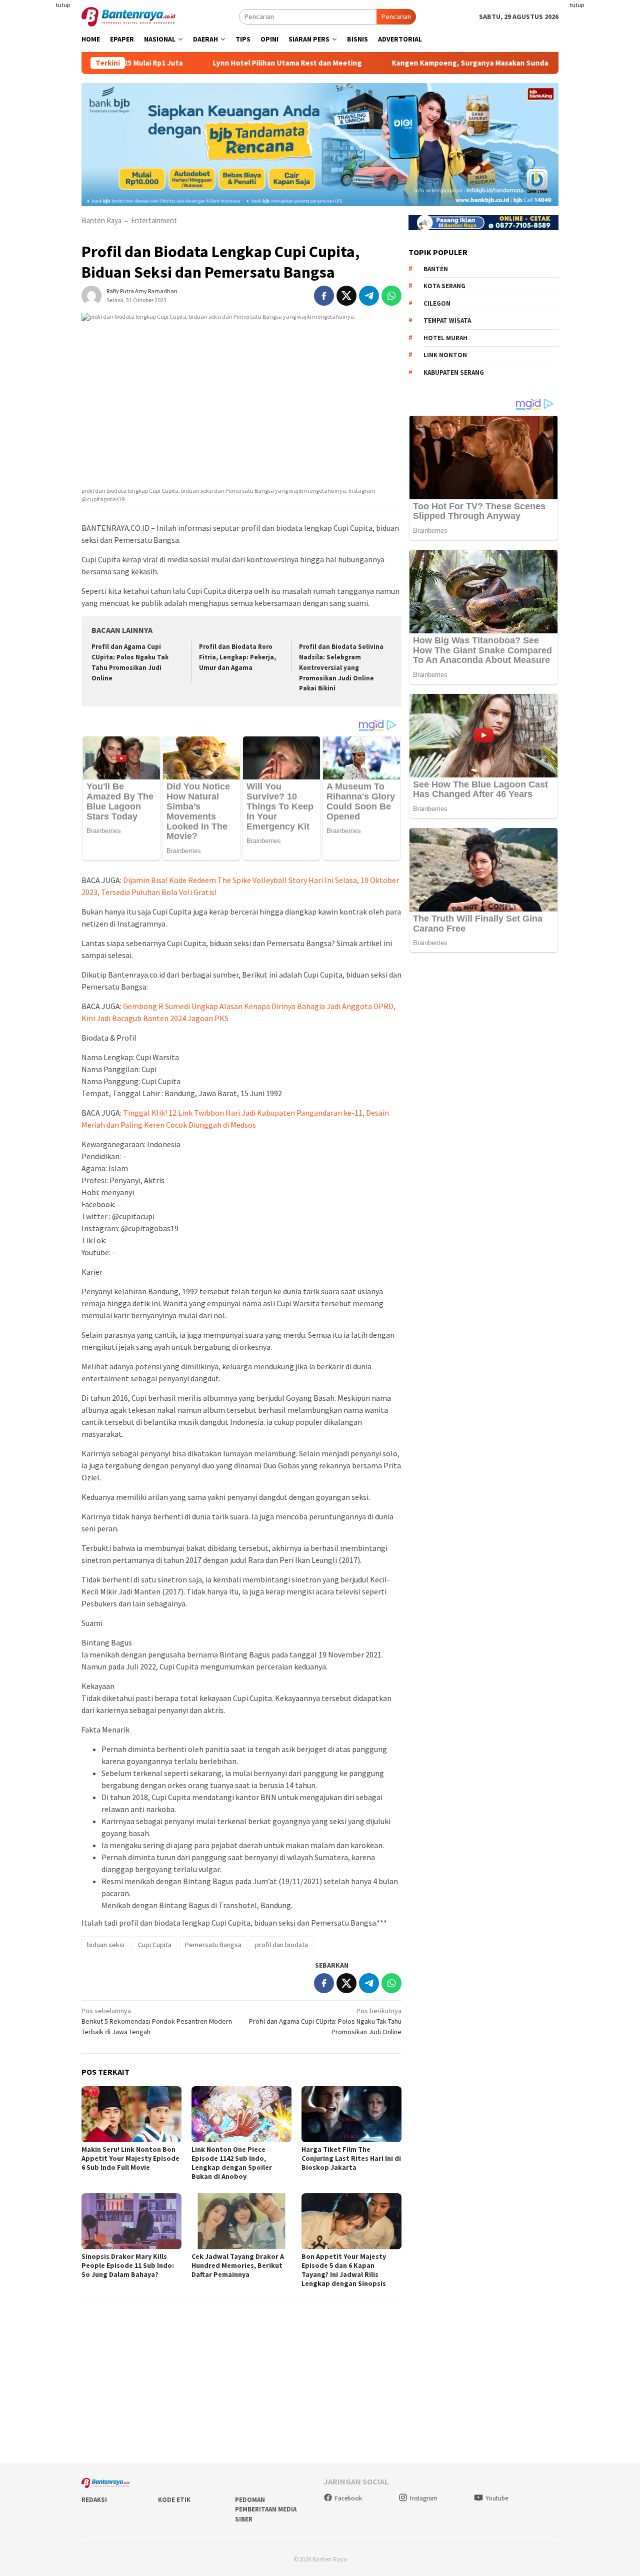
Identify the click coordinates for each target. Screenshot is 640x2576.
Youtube (497, 2498)
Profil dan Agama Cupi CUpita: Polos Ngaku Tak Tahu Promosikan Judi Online (325, 2021)
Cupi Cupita (155, 1945)
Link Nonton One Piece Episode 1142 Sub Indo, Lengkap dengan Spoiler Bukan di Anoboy (232, 2163)
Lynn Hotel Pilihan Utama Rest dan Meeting (229, 63)
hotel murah (445, 337)
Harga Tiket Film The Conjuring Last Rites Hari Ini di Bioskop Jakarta (351, 2158)
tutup (63, 5)
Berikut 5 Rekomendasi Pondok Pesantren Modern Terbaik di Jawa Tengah (157, 2021)
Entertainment (154, 220)
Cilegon (437, 303)
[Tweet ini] (346, 296)
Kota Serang (444, 286)
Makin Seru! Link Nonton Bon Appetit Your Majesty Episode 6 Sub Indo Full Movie (130, 2158)
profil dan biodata (281, 1945)
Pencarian (396, 17)
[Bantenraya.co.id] (128, 16)
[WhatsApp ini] (391, 296)
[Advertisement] (604, 150)
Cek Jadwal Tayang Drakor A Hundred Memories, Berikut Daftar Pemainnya (238, 2265)
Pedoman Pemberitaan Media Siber (266, 2509)
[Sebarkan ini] (324, 296)
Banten (436, 268)
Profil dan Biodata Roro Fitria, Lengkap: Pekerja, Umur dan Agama (237, 657)
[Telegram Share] (369, 296)
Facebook (348, 2498)
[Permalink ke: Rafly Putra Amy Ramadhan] (91, 295)
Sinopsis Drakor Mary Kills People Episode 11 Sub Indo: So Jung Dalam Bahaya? (128, 2265)
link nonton (445, 355)
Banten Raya (101, 220)
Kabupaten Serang (454, 372)
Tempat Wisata (447, 320)
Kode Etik (174, 2500)
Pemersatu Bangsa (213, 1945)
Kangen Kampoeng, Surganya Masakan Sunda (412, 63)
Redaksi (94, 2500)
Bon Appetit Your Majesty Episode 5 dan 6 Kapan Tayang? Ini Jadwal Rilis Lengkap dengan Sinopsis (344, 2270)
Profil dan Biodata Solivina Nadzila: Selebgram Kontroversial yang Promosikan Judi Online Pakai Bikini (341, 668)
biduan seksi (106, 1945)
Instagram (424, 2498)
